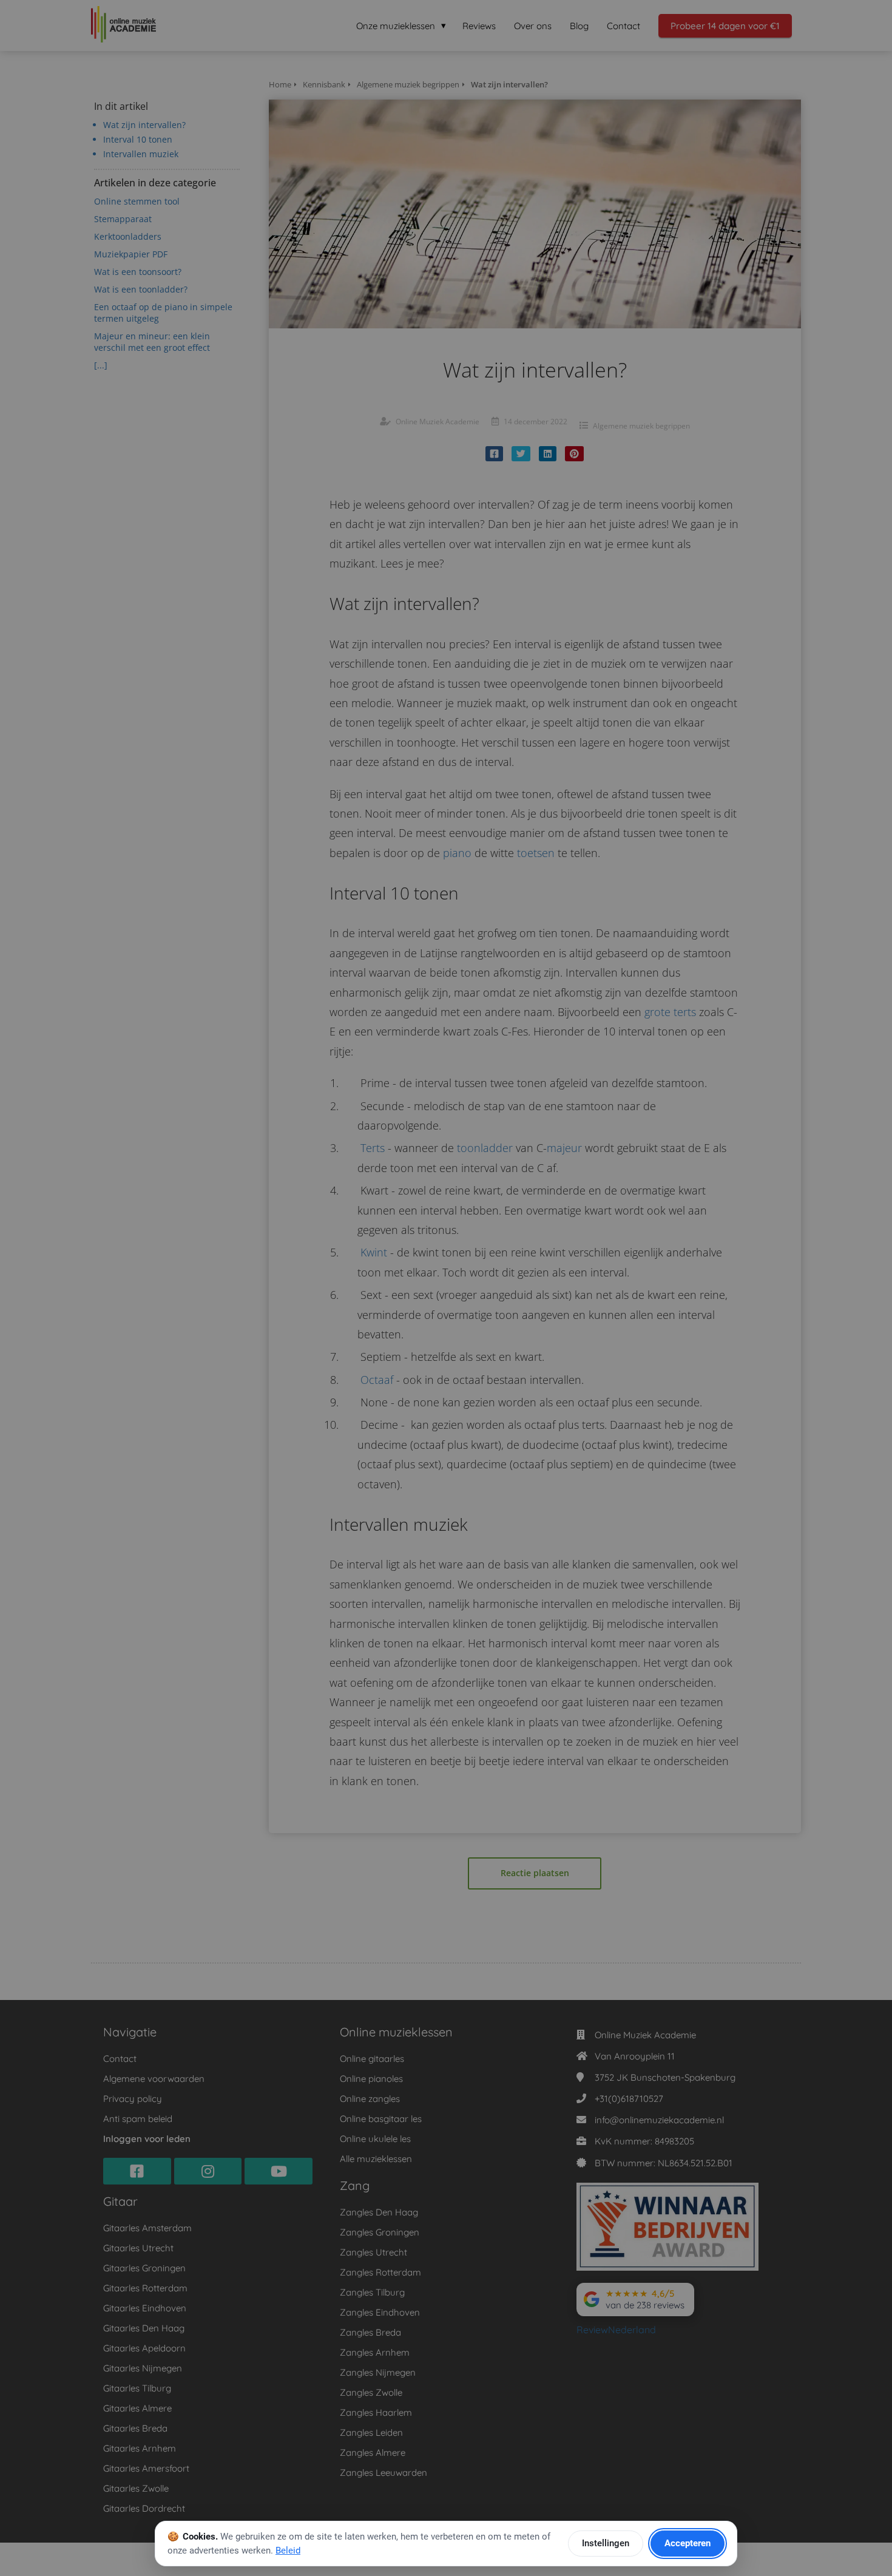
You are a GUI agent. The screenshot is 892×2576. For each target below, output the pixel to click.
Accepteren (688, 2543)
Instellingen (606, 2543)
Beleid (288, 2551)
